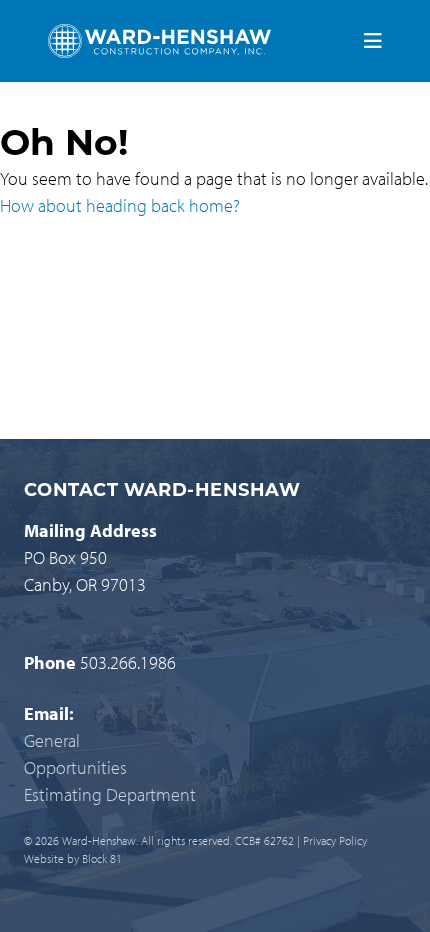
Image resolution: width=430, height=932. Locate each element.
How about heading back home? (120, 205)
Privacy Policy (335, 840)
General (52, 740)
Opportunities (75, 767)
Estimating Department (110, 794)
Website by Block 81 (73, 858)
